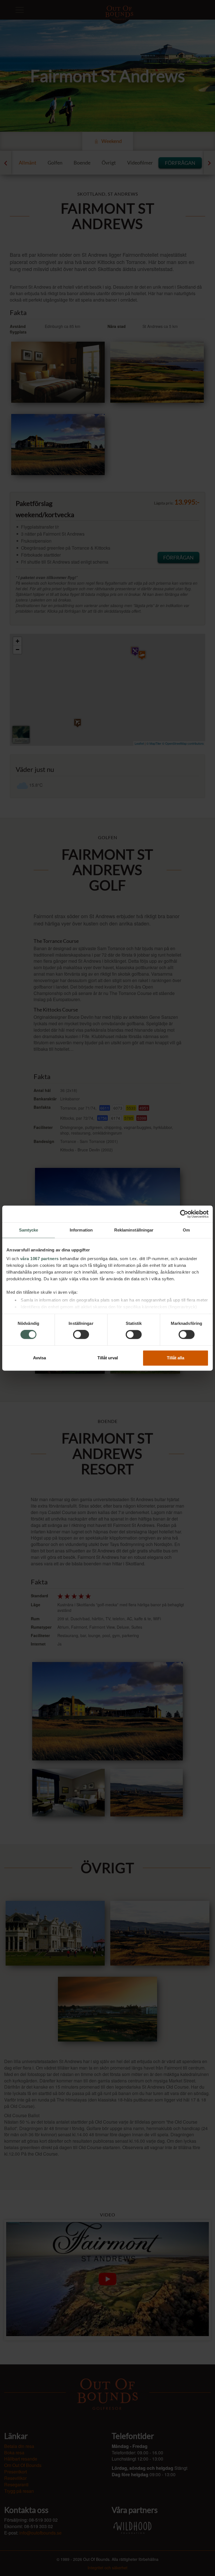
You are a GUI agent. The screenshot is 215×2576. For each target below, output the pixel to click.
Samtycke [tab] (29, 1230)
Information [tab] (81, 1230)
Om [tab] (186, 1230)
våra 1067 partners (39, 1259)
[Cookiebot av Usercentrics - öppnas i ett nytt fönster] (184, 1214)
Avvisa (39, 1358)
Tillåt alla (176, 1358)
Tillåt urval (108, 1358)
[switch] (81, 1335)
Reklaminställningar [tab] (134, 1230)
